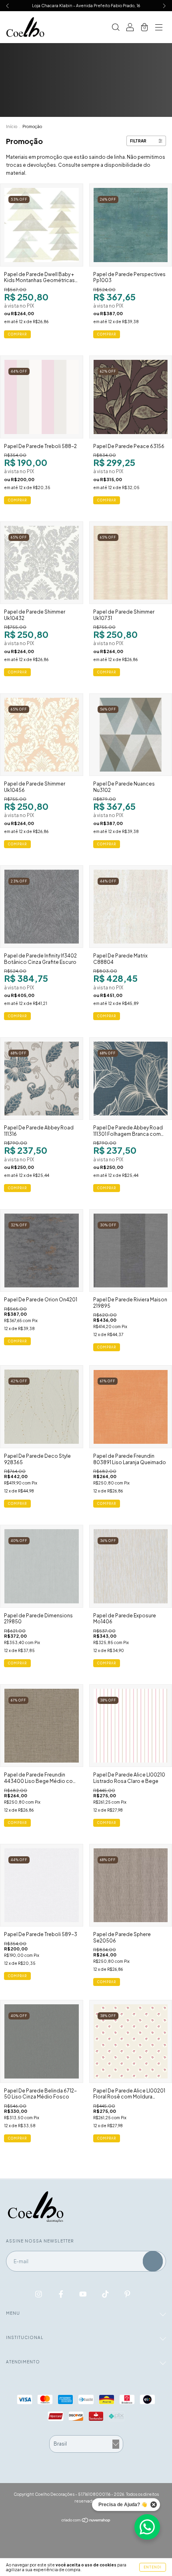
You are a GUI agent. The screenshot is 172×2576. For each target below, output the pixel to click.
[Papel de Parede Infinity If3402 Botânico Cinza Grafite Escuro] (42, 907)
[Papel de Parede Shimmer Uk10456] (42, 735)
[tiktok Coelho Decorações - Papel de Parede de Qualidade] (106, 2294)
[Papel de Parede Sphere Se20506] (131, 1885)
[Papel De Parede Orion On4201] (42, 1251)
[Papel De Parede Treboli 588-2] (42, 397)
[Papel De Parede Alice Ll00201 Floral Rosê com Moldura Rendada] (131, 2041)
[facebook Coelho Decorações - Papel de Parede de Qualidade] (61, 2294)
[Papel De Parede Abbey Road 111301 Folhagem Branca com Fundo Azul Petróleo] (131, 1079)
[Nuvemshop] (86, 2520)
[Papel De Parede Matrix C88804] (131, 907)
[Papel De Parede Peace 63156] (131, 397)
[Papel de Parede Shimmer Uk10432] (42, 563)
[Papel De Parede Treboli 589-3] (42, 1885)
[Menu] (159, 28)
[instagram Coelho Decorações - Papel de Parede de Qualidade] (39, 2294)
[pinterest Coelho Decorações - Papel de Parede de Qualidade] (127, 2294)
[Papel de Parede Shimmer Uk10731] (131, 563)
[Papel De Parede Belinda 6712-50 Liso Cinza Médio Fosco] (42, 2041)
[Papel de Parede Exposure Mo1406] (131, 1566)
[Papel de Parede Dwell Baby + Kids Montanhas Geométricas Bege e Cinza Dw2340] (42, 225)
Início (12, 126)
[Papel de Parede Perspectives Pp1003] (131, 225)
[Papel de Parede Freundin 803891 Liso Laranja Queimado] (131, 1407)
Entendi (153, 2567)
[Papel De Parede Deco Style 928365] (42, 1407)
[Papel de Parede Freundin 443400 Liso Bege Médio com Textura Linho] (42, 1726)
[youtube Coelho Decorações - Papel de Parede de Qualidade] (83, 2294)
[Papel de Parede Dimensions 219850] (42, 1566)
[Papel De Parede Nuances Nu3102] (131, 735)
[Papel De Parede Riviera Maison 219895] (131, 1251)
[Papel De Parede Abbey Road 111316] (42, 1079)
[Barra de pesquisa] (116, 28)
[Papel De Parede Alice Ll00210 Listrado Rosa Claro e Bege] (131, 1726)
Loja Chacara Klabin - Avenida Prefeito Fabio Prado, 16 (86, 6)
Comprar (107, 334)
